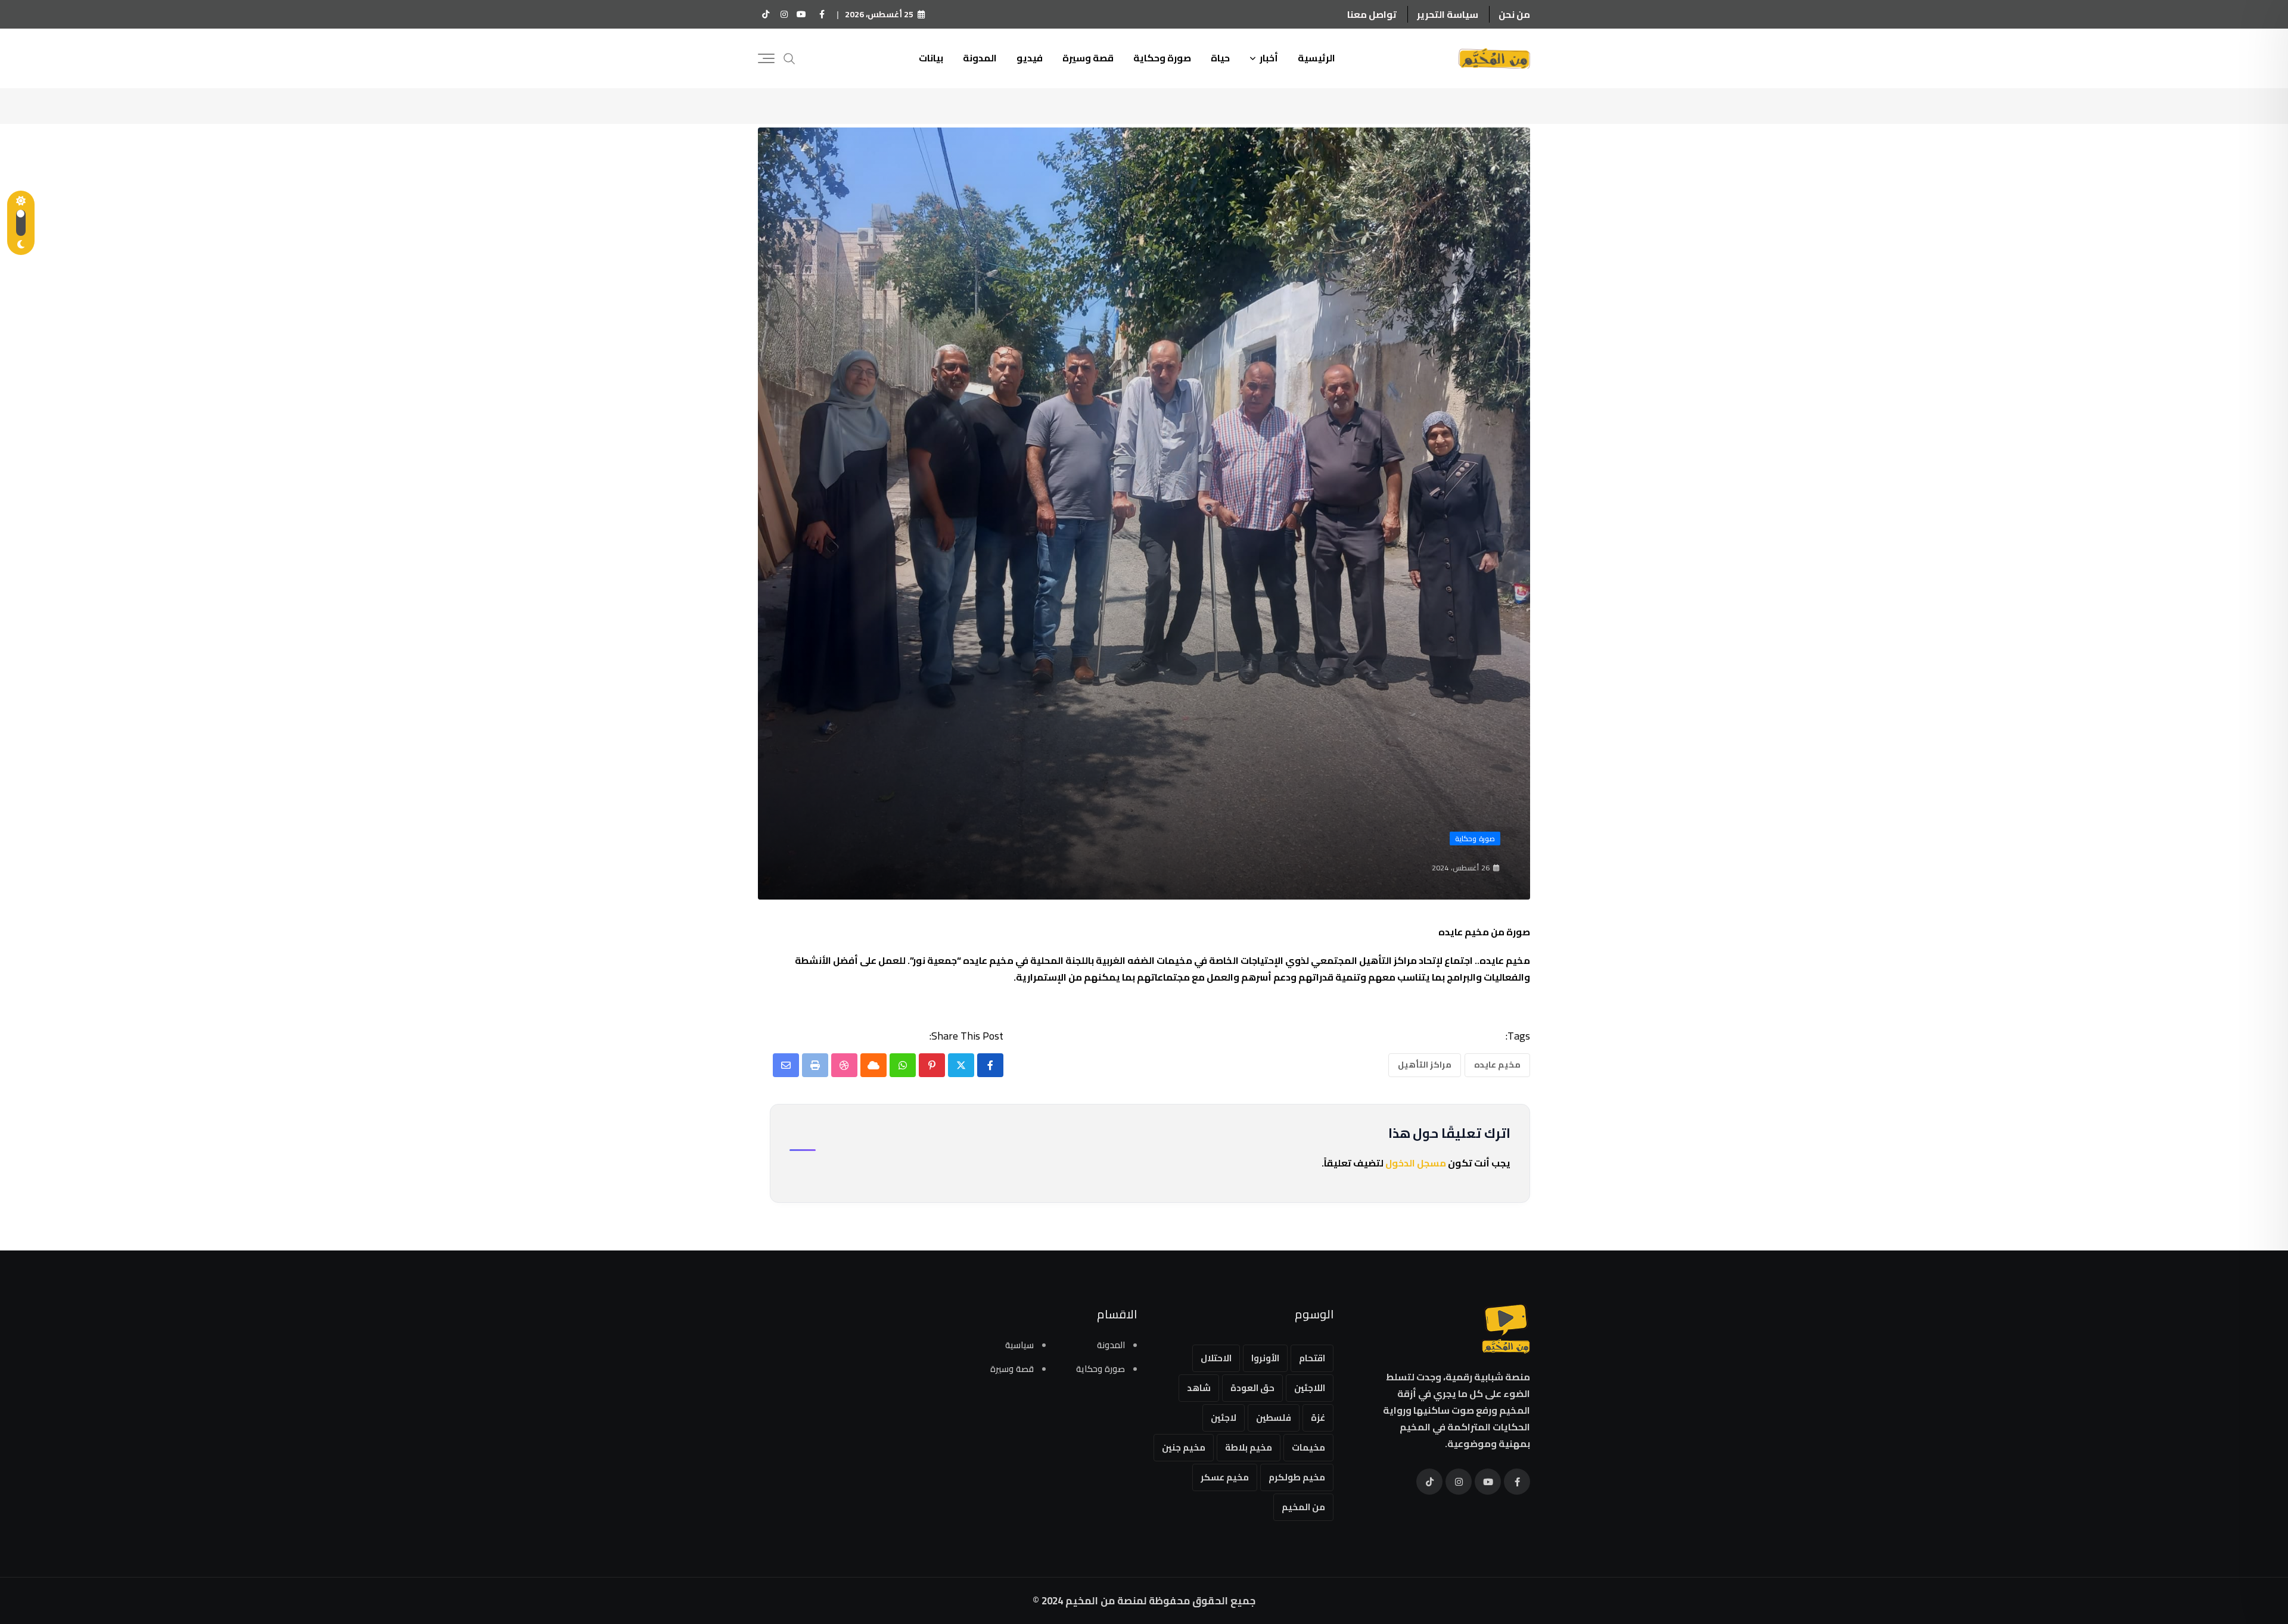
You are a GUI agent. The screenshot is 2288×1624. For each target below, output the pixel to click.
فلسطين (1274, 1418)
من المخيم (1303, 1507)
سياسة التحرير (1448, 14)
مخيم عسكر (1225, 1477)
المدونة (980, 58)
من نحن (1514, 14)
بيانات (931, 58)
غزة (1318, 1418)
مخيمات (1308, 1447)
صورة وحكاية (1162, 58)
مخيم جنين (1184, 1447)
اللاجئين (1310, 1388)
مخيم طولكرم (1297, 1477)
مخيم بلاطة (1249, 1447)
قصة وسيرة (1088, 58)
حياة (1220, 58)
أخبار (1269, 58)
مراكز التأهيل (1425, 1065)
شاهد (1199, 1388)
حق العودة (1252, 1388)
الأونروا (1265, 1358)
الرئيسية (1316, 58)
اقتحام (1312, 1358)
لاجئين (1224, 1418)
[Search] (789, 57)
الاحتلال (1216, 1358)
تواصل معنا (1372, 14)
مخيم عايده (1497, 1065)
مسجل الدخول (1416, 1163)
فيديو (1030, 58)
